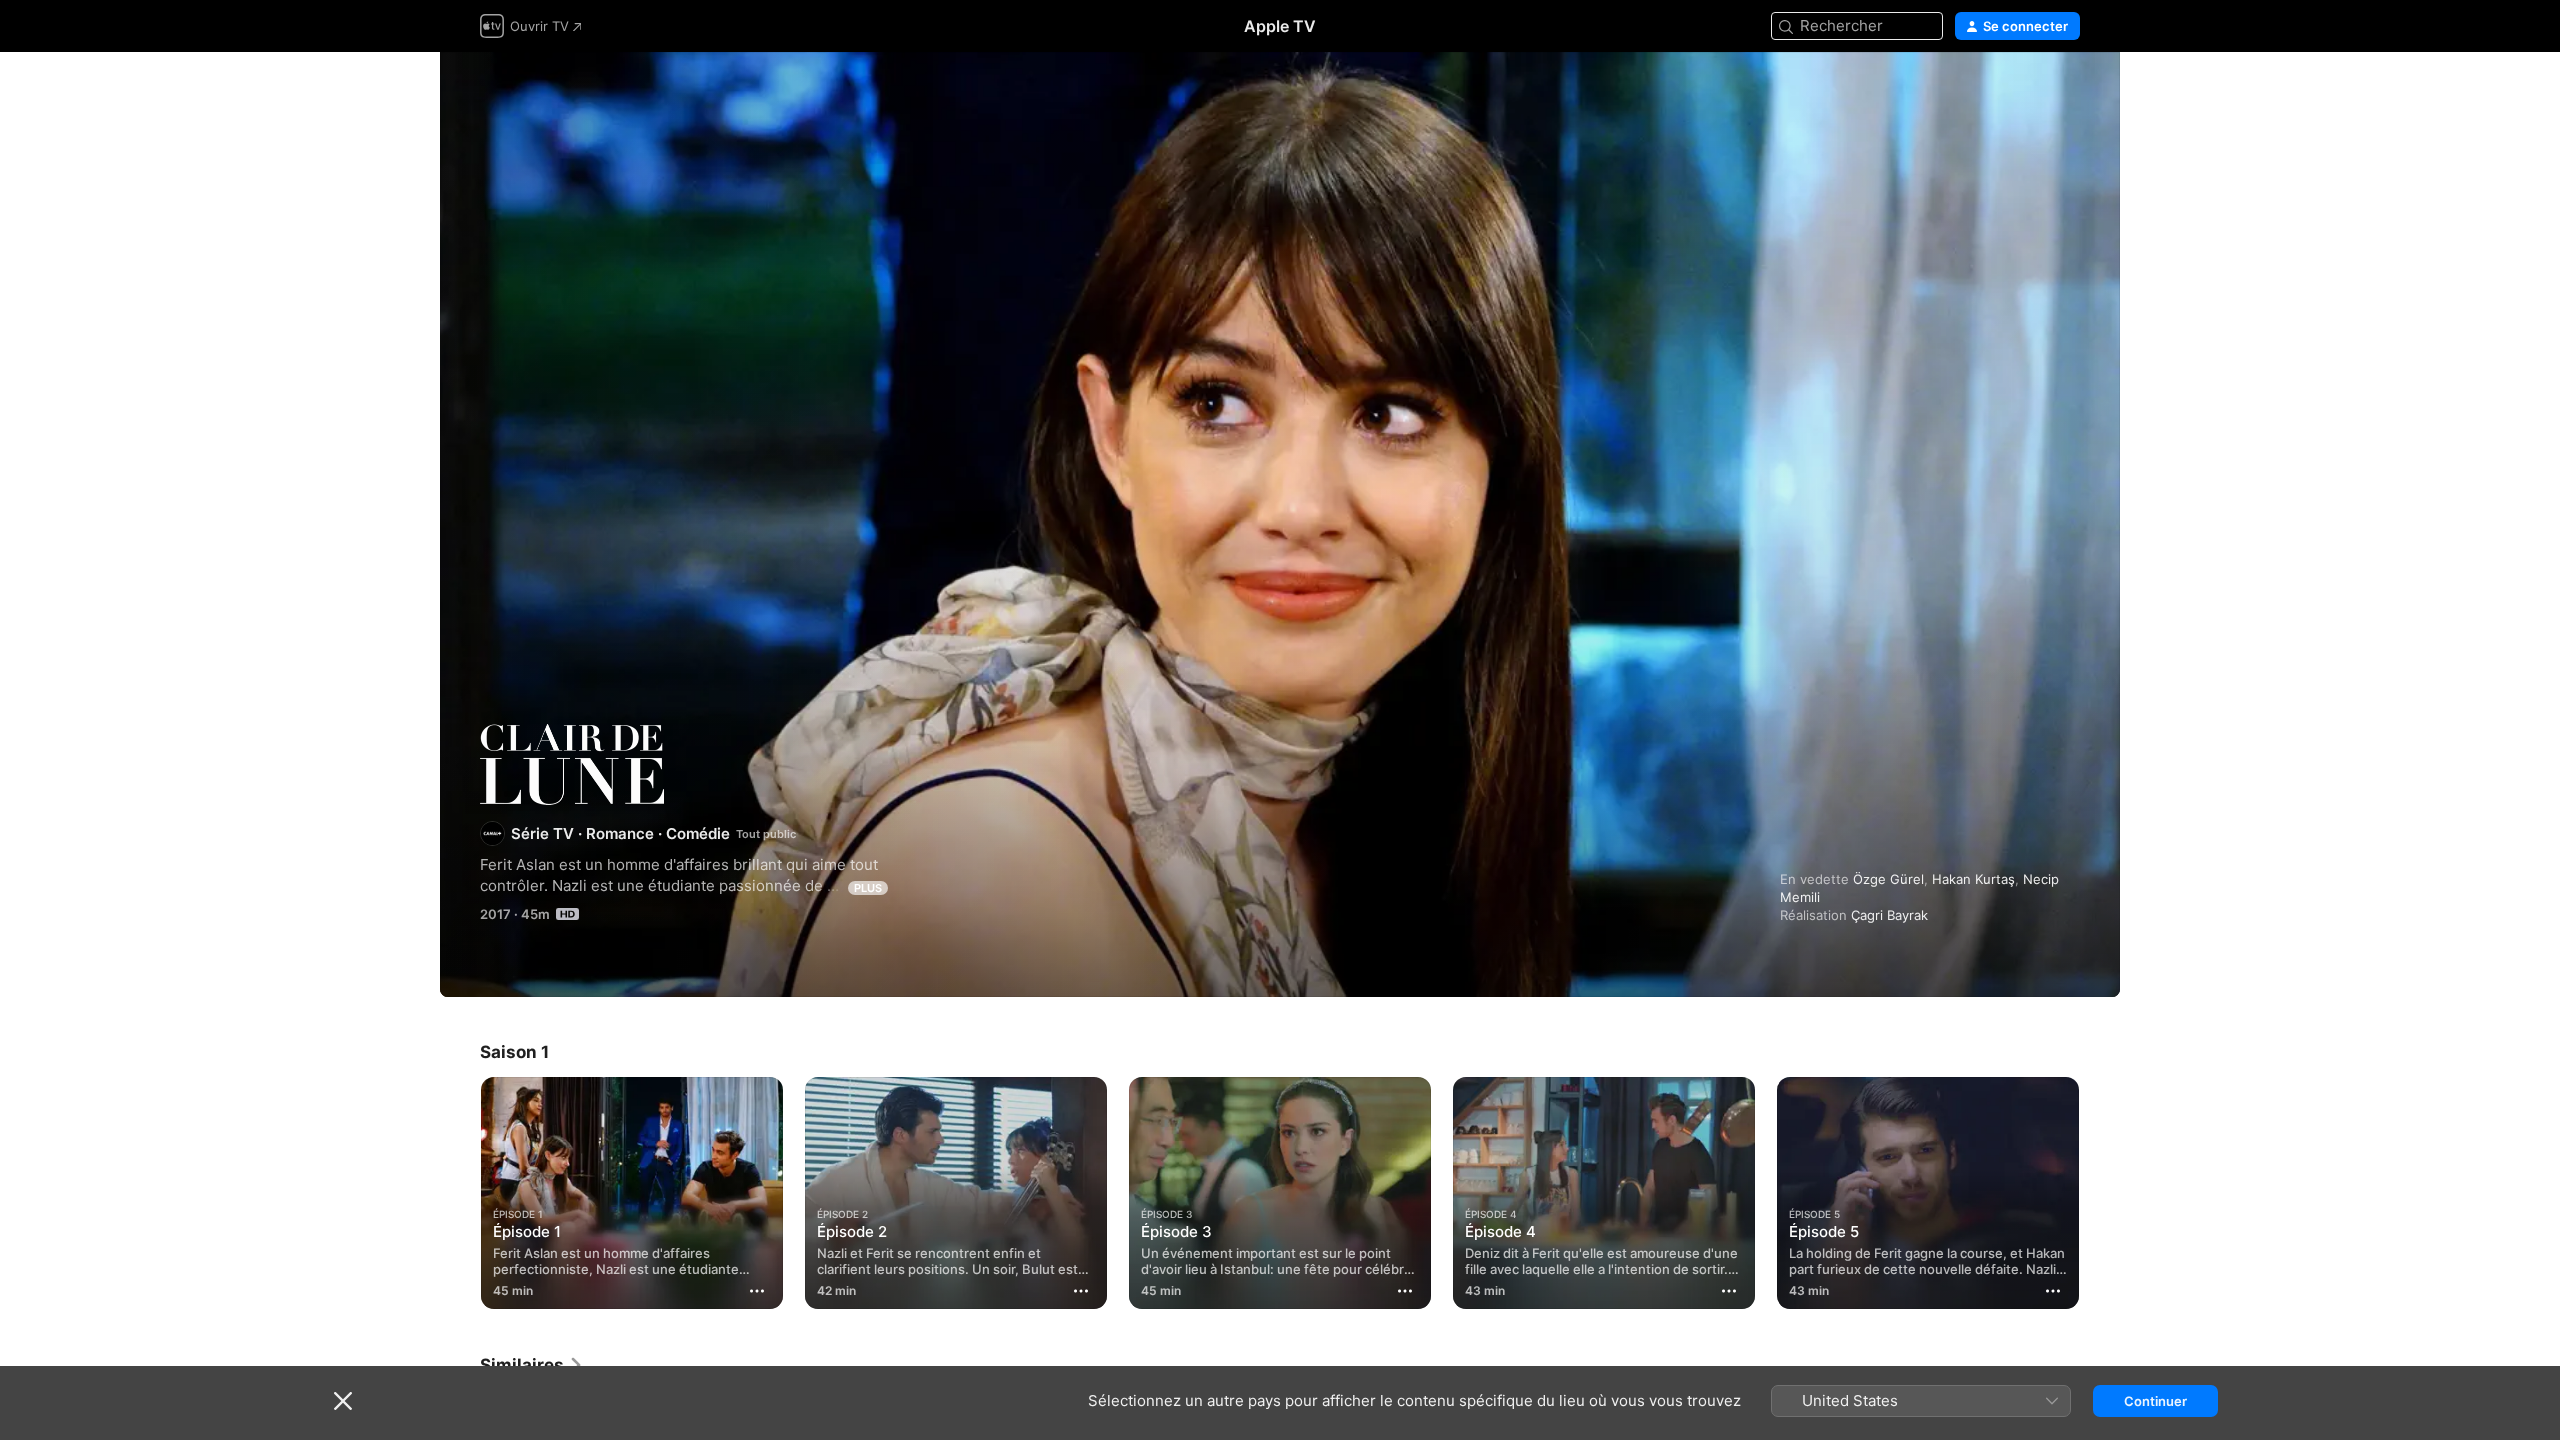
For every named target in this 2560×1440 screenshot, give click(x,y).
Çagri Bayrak (1889, 915)
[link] (532, 1365)
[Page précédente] (460, 1193)
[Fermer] (343, 1401)
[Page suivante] (2100, 1193)
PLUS (868, 888)
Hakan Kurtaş (1973, 879)
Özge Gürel (1888, 879)
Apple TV (1280, 26)
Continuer (2155, 1401)
